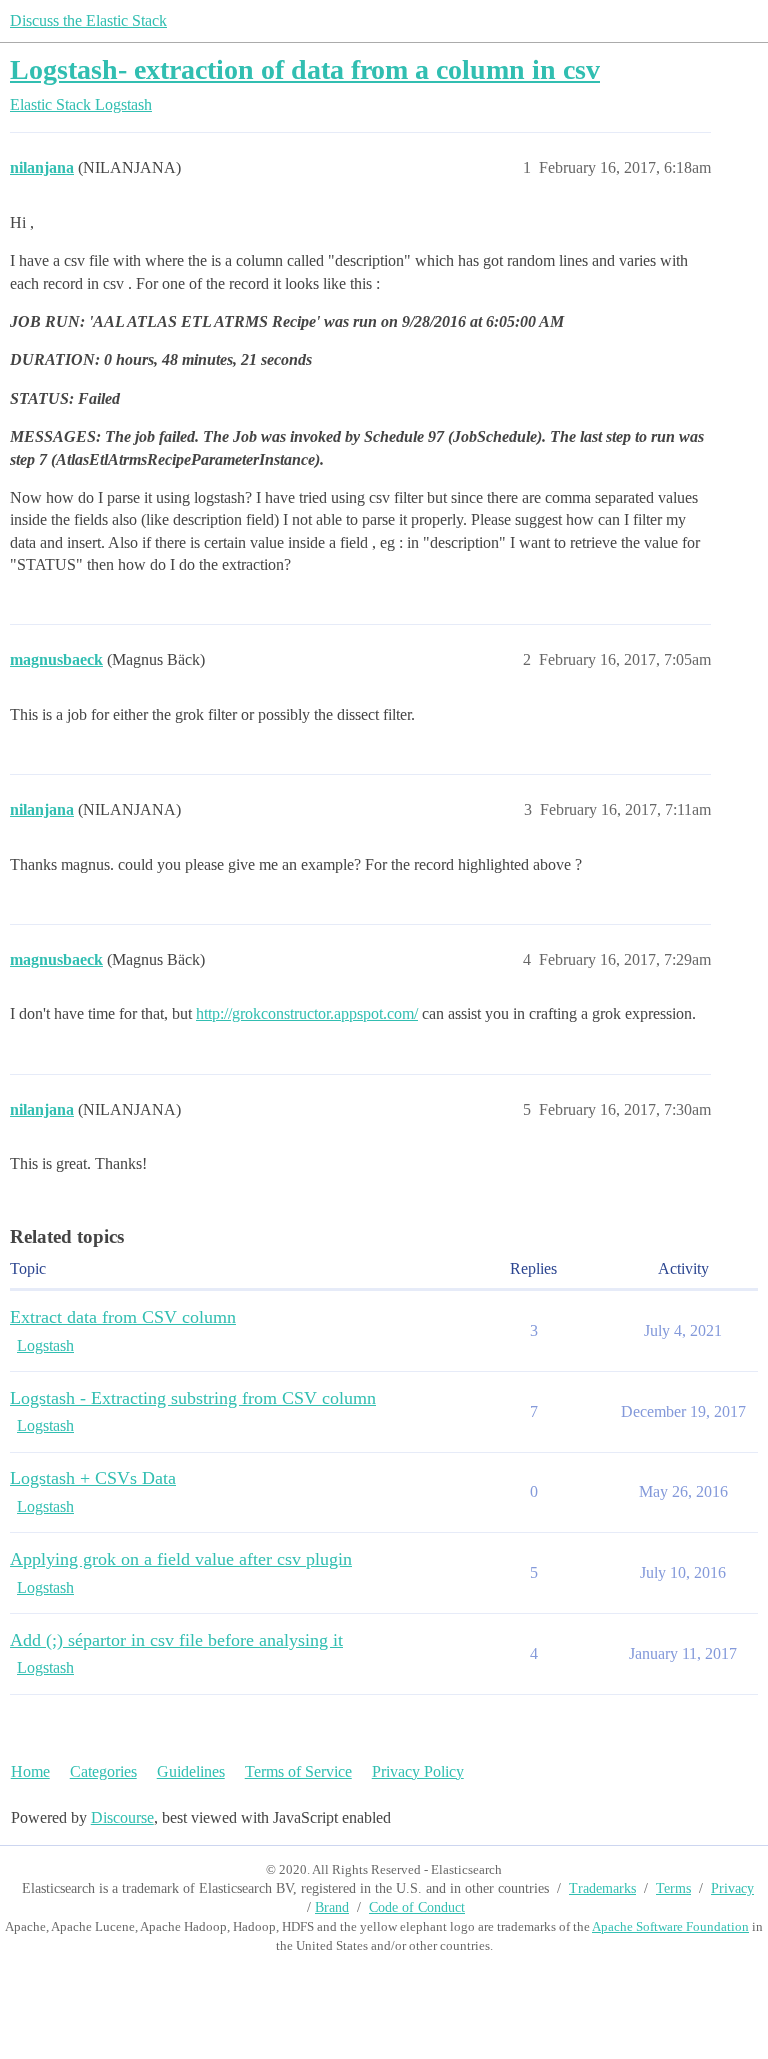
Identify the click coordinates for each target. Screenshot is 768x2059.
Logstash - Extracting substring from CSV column (193, 1398)
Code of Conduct (417, 1907)
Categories (103, 1771)
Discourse (122, 1817)
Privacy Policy (418, 1771)
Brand (332, 1907)
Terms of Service (298, 1771)
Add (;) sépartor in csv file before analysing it (176, 1640)
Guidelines (191, 1771)
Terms (673, 1888)
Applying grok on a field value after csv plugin (181, 1559)
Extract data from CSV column (123, 1317)
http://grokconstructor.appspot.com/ (307, 1013)
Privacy (732, 1888)
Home (30, 1771)
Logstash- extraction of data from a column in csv (305, 69)
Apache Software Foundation (670, 1926)
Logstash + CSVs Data (93, 1478)
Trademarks (602, 1888)
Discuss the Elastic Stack (88, 20)
